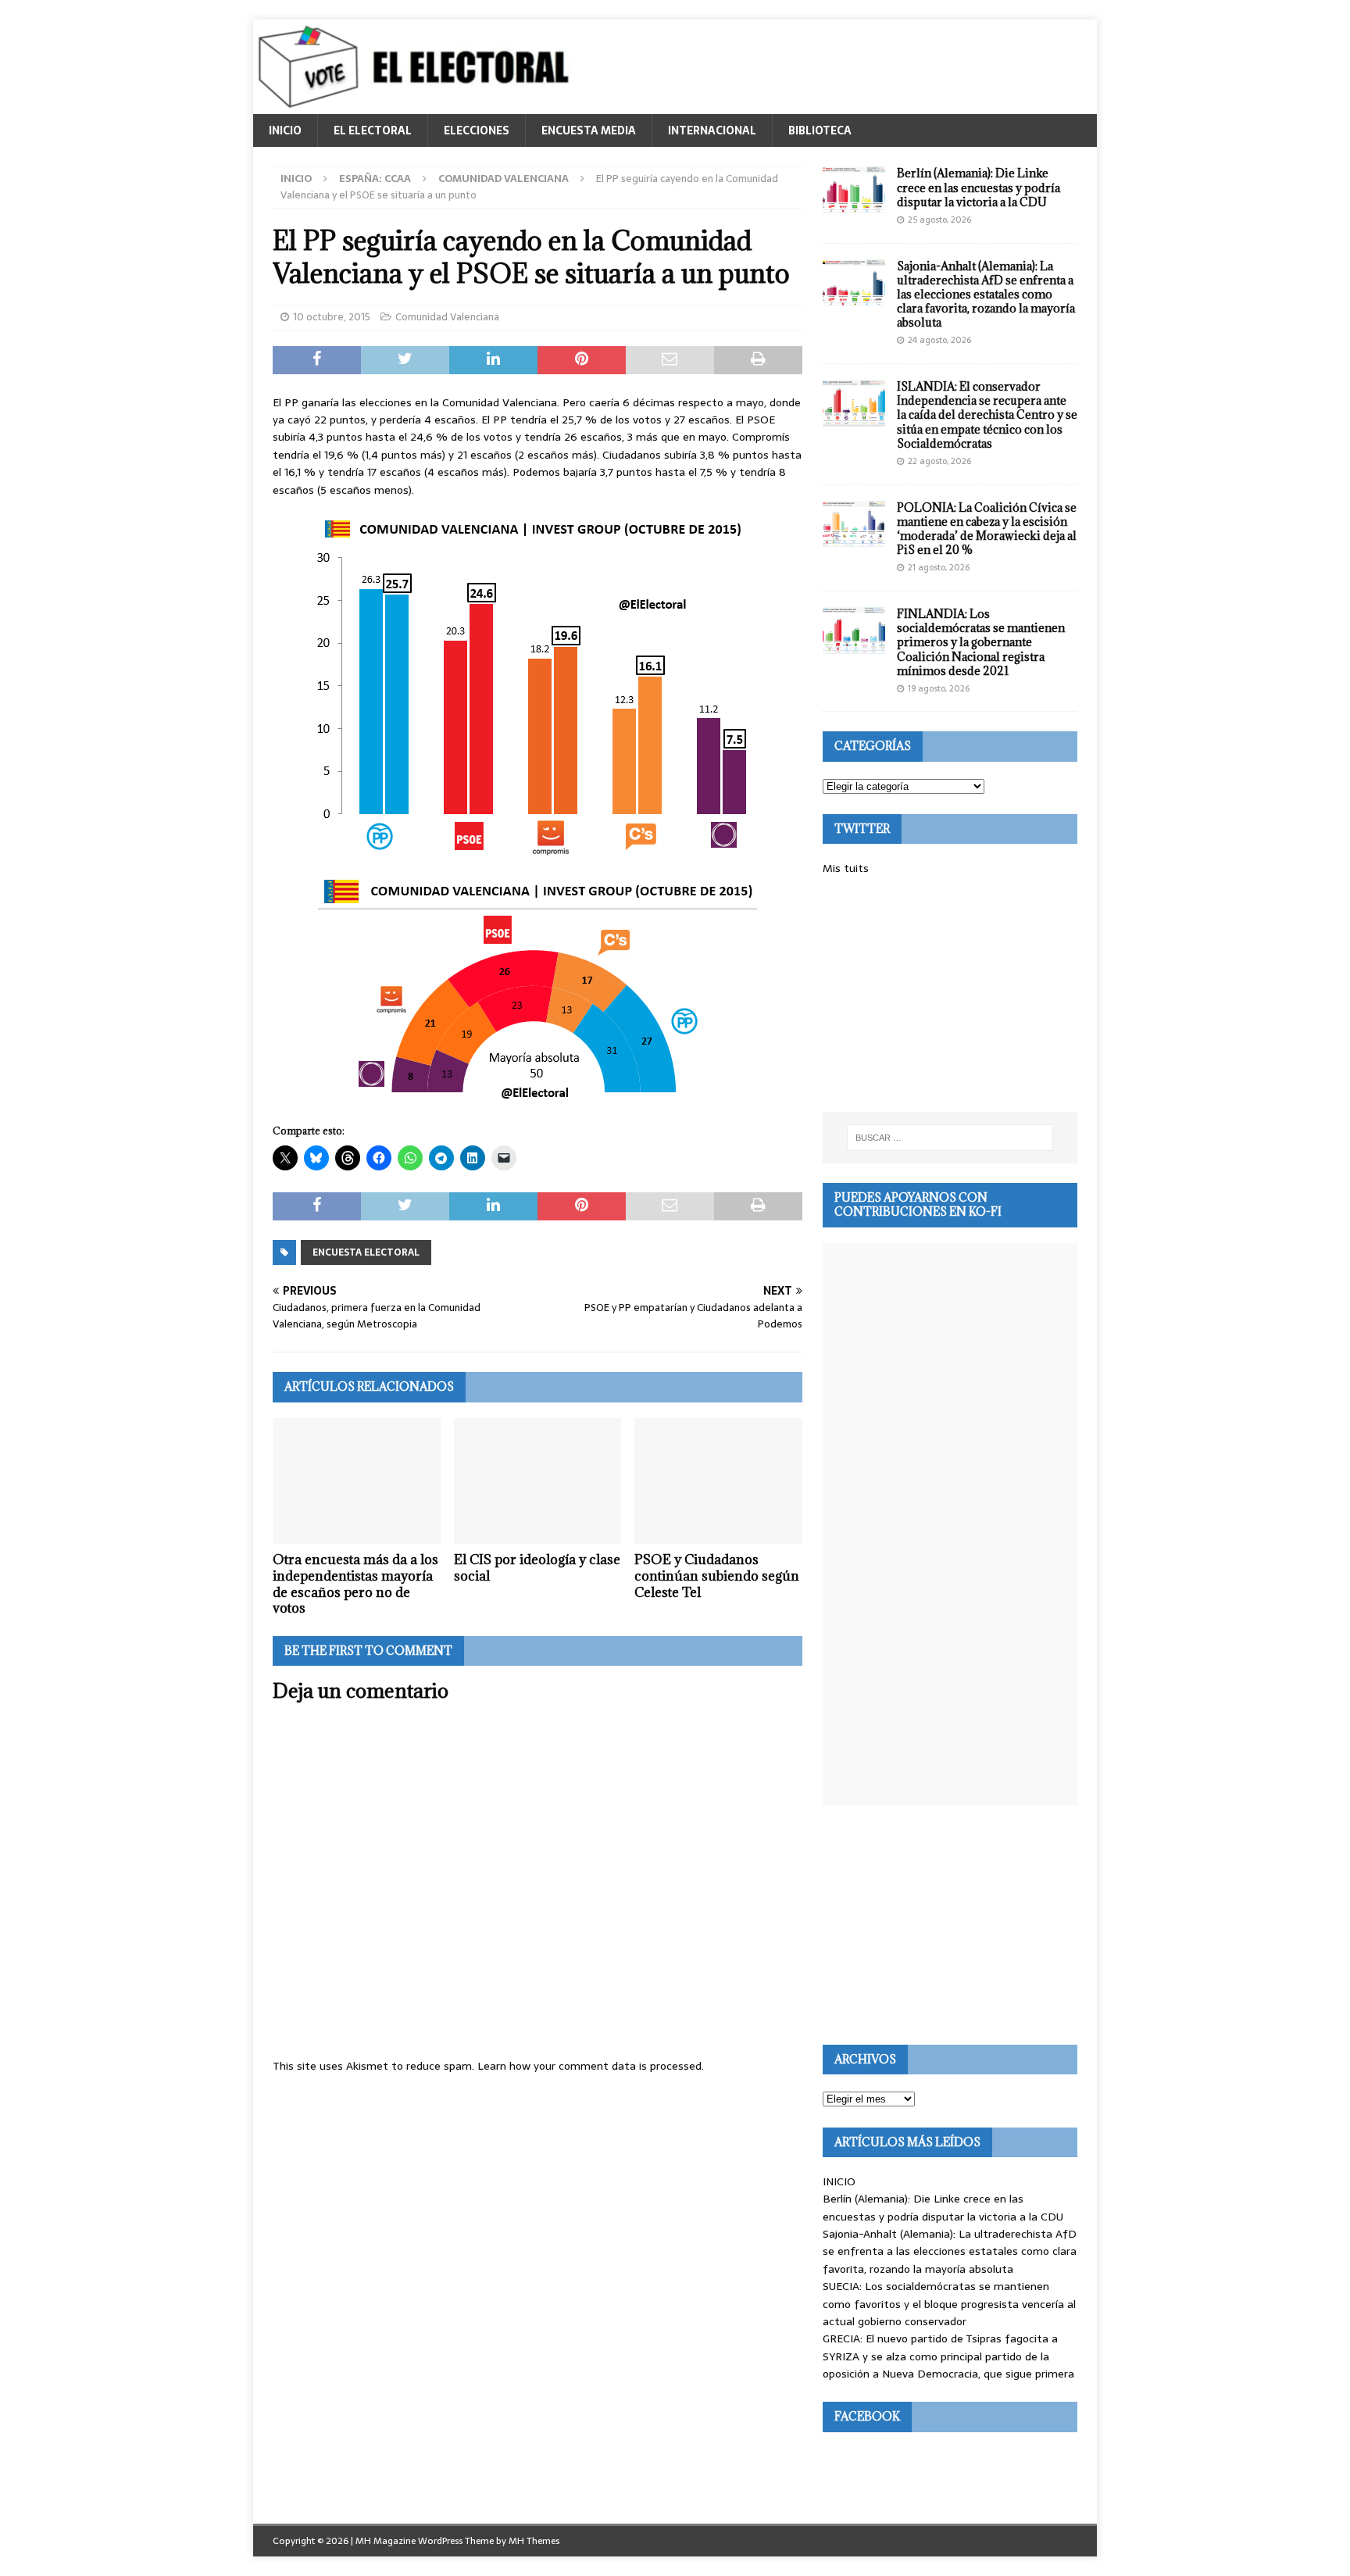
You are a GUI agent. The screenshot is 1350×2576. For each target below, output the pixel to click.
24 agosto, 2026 (939, 340)
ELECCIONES (477, 130)
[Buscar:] (950, 1138)
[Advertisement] (950, 995)
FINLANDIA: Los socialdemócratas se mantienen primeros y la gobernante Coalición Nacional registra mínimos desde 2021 (981, 642)
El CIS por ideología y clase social (537, 1568)
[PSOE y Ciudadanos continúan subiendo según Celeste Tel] (718, 1481)
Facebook (867, 2416)
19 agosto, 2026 (939, 688)
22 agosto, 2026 (939, 461)
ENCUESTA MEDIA (589, 130)
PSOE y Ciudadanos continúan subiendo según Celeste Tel (717, 1576)
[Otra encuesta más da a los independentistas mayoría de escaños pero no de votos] (357, 1481)
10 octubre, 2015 (332, 317)
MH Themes (534, 2541)
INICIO (285, 130)
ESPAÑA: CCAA (375, 179)
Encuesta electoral (366, 1252)
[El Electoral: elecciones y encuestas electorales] (418, 105)
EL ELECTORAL (373, 130)
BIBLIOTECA (820, 130)
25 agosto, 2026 (939, 220)
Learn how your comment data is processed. (591, 2066)
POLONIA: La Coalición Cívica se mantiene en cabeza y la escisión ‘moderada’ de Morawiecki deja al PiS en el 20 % (987, 529)
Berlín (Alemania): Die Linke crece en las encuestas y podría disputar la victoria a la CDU (979, 187)
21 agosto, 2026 (939, 567)
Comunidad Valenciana (447, 317)
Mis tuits (846, 868)
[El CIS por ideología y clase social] (538, 1481)
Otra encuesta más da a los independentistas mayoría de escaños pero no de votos (355, 1584)
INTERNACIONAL (712, 130)
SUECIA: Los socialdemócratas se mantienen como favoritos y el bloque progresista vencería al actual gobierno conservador (949, 2304)
